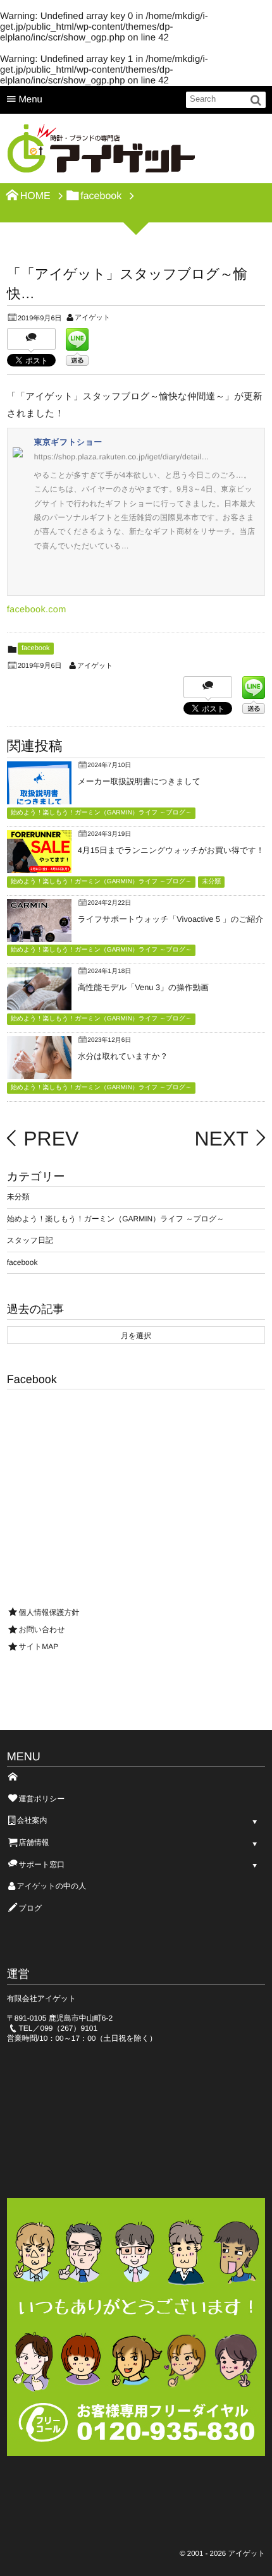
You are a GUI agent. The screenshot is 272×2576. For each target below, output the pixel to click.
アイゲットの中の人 (51, 1886)
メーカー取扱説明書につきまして (139, 781)
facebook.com (37, 610)
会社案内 (32, 1820)
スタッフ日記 (30, 1240)
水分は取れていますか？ (123, 1056)
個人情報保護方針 (49, 1612)
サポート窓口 (41, 1865)
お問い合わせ (41, 1630)
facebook (36, 648)
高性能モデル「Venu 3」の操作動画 (143, 987)
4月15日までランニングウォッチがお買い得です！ (171, 850)
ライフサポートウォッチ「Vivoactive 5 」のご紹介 (170, 919)
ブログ (30, 1908)
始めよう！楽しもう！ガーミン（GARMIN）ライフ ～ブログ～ (101, 813)
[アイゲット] (102, 152)
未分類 (211, 882)
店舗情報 (34, 1842)
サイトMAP (38, 1647)
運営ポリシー (41, 1799)
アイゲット (92, 318)
